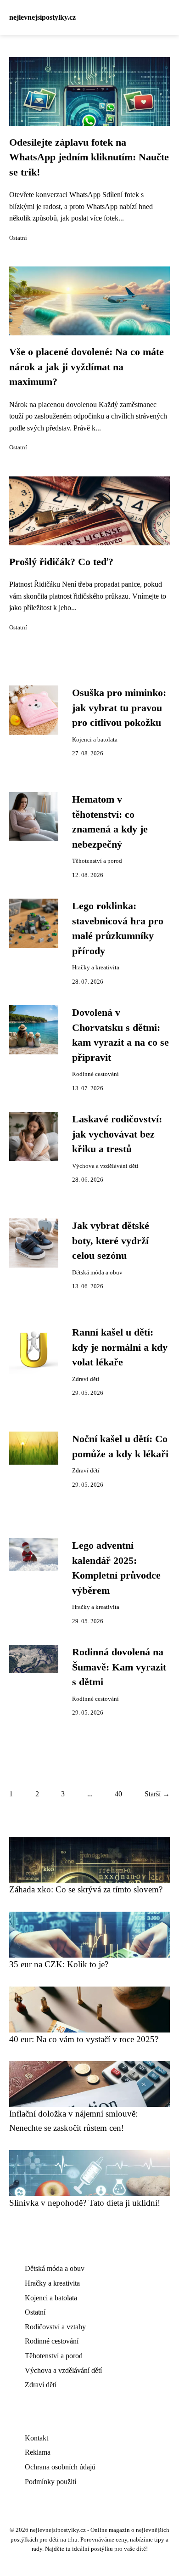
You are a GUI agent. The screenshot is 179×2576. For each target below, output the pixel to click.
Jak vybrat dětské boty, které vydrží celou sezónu (111, 1241)
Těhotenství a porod (97, 861)
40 (118, 1794)
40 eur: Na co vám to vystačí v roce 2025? (84, 2039)
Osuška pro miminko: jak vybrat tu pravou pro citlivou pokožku (119, 708)
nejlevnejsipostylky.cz (42, 17)
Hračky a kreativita (96, 968)
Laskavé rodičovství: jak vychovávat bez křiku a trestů (117, 1134)
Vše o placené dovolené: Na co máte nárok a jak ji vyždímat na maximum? (87, 367)
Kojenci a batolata (95, 740)
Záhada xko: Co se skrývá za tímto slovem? (86, 1889)
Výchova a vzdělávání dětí (105, 1166)
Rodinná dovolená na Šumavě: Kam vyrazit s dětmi (119, 1667)
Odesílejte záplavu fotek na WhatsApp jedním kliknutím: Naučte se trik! (89, 157)
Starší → (157, 1794)
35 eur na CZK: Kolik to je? (59, 1964)
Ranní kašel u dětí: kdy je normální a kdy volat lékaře (120, 1347)
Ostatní (18, 238)
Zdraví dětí (86, 1379)
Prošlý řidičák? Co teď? (61, 562)
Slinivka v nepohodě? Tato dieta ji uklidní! (85, 2203)
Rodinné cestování (95, 1074)
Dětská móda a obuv (97, 1273)
